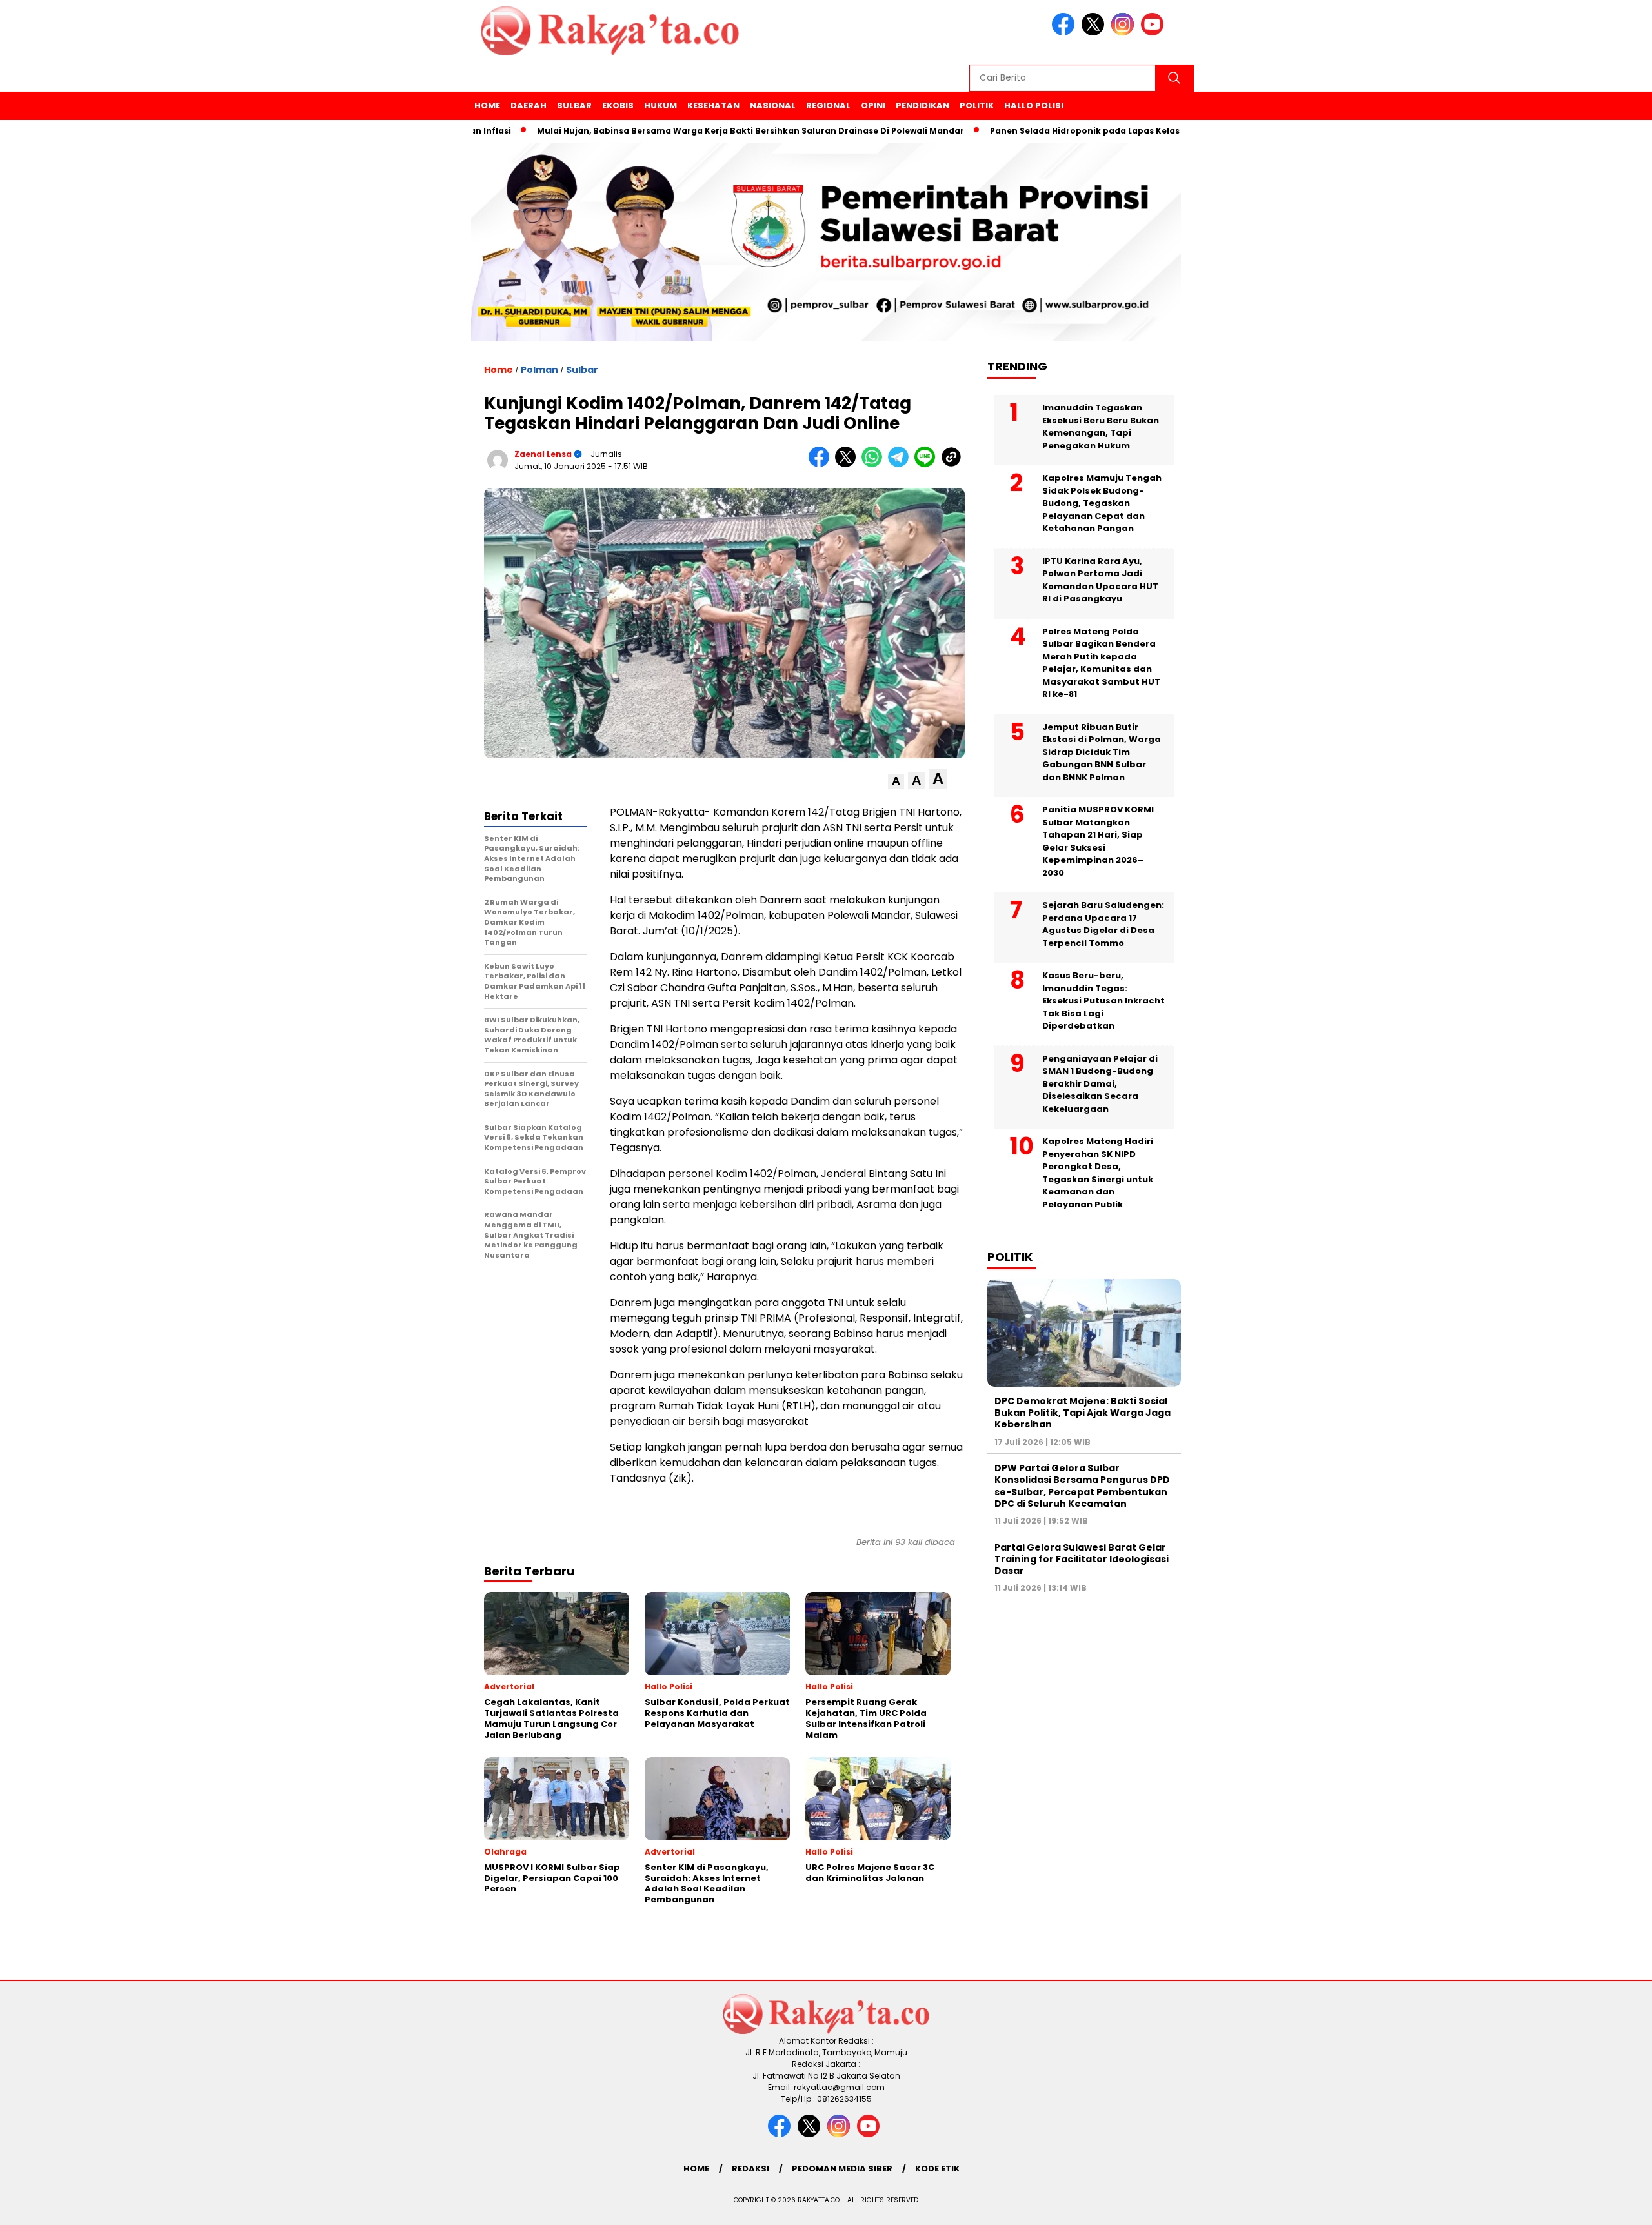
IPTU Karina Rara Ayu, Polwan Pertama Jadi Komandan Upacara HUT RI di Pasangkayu (1100, 580)
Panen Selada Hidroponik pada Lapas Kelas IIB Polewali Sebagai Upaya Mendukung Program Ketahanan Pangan (1163, 131)
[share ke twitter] (848, 464)
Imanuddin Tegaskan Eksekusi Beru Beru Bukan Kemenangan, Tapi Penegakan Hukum (1101, 427)
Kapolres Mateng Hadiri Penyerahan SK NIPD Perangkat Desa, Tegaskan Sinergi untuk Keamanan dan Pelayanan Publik (1098, 1173)
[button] (896, 781)
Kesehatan (713, 106)
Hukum (660, 106)
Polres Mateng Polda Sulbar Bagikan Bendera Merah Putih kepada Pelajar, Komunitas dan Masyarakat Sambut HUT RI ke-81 (1101, 663)
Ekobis (618, 106)
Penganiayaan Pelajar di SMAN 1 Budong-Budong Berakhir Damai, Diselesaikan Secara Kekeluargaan (1100, 1084)
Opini (873, 106)
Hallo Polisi (1034, 106)
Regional (828, 106)
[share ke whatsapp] (875, 464)
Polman (539, 370)
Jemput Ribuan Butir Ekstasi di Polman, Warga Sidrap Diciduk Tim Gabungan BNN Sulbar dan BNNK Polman (1102, 752)
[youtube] (1154, 33)
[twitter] (1095, 33)
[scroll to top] (1592, 2205)
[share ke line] (928, 464)
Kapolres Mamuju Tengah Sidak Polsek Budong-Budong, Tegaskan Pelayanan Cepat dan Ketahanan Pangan (1102, 503)
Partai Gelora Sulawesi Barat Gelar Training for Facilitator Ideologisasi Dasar (1082, 1559)
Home (487, 106)
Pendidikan (922, 106)
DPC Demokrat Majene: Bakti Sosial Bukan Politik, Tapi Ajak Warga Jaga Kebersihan (1083, 1413)
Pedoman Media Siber (842, 2169)
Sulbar (574, 106)
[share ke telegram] (901, 464)
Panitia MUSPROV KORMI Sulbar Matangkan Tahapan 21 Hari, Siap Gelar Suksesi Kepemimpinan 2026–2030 (1098, 841)
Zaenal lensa (543, 454)
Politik (977, 106)
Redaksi (750, 2169)
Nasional (773, 106)
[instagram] (1125, 33)
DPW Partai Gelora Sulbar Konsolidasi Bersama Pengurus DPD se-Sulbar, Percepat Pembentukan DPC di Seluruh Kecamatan (1082, 1486)
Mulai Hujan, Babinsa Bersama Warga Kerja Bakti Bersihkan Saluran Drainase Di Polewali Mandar (678, 131)
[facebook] (1065, 33)
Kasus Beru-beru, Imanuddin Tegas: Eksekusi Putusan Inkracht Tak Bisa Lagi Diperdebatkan (1103, 1001)
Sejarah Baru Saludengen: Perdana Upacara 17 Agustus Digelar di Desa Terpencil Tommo (1103, 924)
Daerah (529, 106)
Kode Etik (937, 2169)
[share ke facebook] (822, 464)
